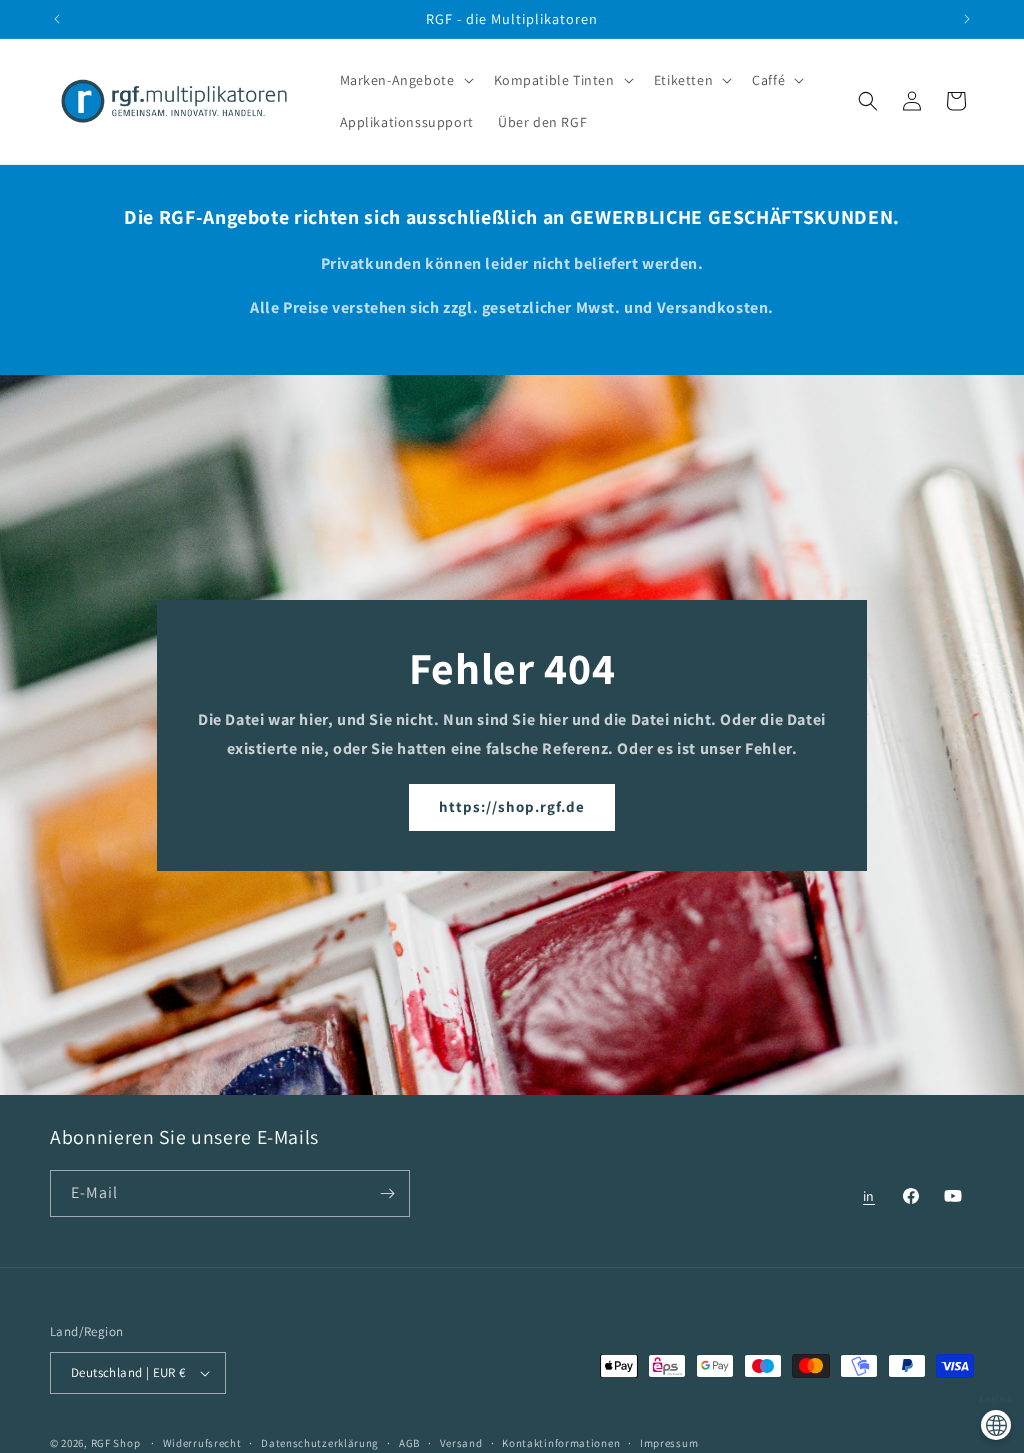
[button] (405, 80)
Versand (461, 1443)
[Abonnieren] (387, 1193)
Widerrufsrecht (202, 1443)
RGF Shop (116, 1443)
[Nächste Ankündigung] (967, 19)
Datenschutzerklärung (320, 1443)
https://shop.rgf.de (512, 806)
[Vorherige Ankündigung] (57, 19)
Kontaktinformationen (561, 1443)
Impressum (669, 1443)
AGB (409, 1443)
